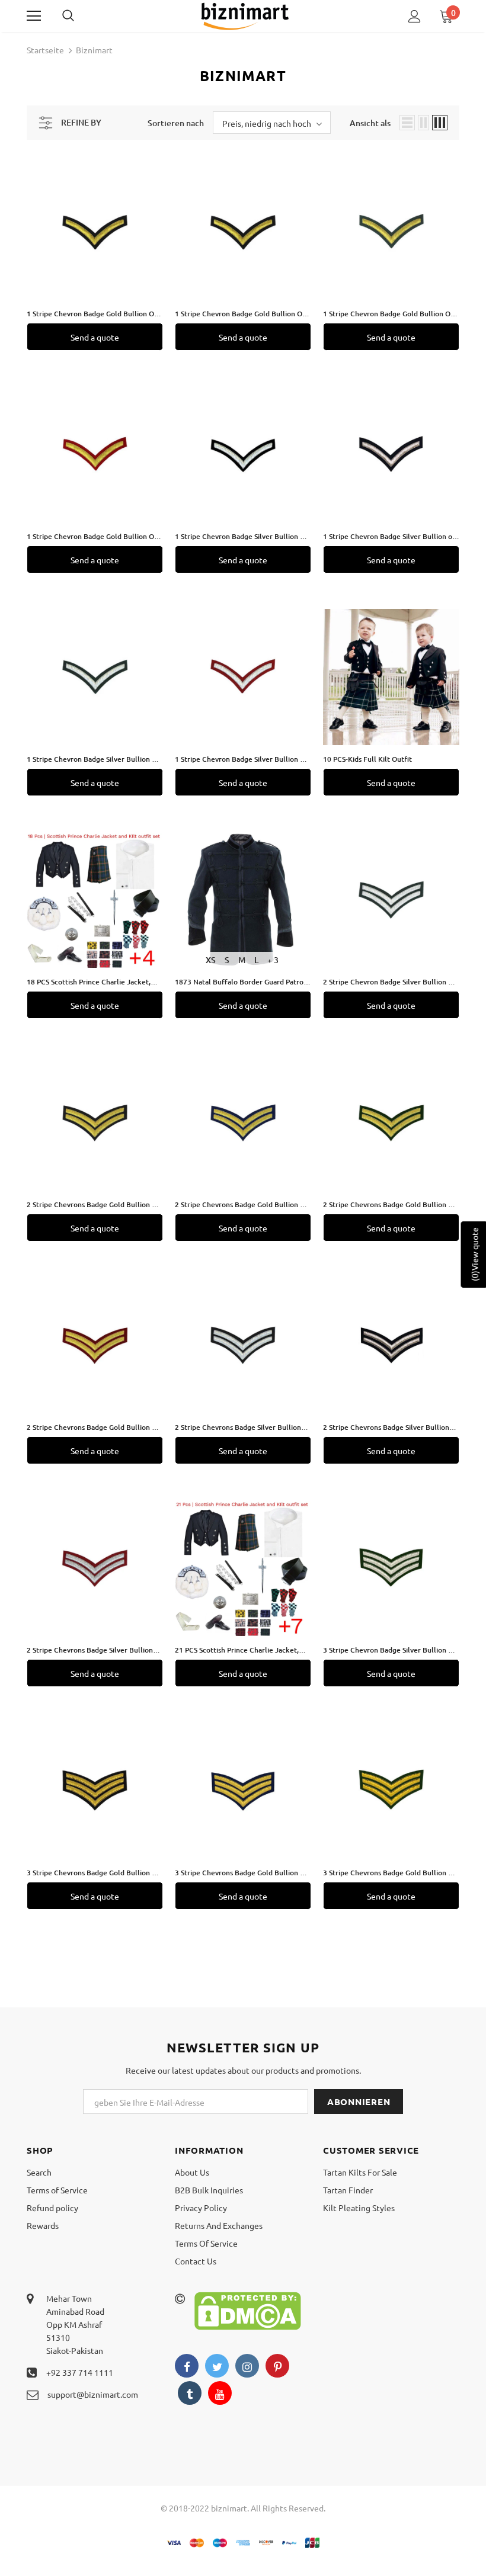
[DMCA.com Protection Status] (248, 2309)
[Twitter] (217, 2366)
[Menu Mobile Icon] (34, 16)
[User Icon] (415, 16)
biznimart (94, 50)
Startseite (45, 50)
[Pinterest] (277, 2366)
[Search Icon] (80, 16)
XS (211, 960)
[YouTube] (220, 2393)
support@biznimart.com (93, 2394)
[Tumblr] (190, 2393)
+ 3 (273, 960)
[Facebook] (187, 2366)
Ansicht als (370, 123)
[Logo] (245, 15)
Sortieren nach (176, 123)
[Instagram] (247, 2366)
